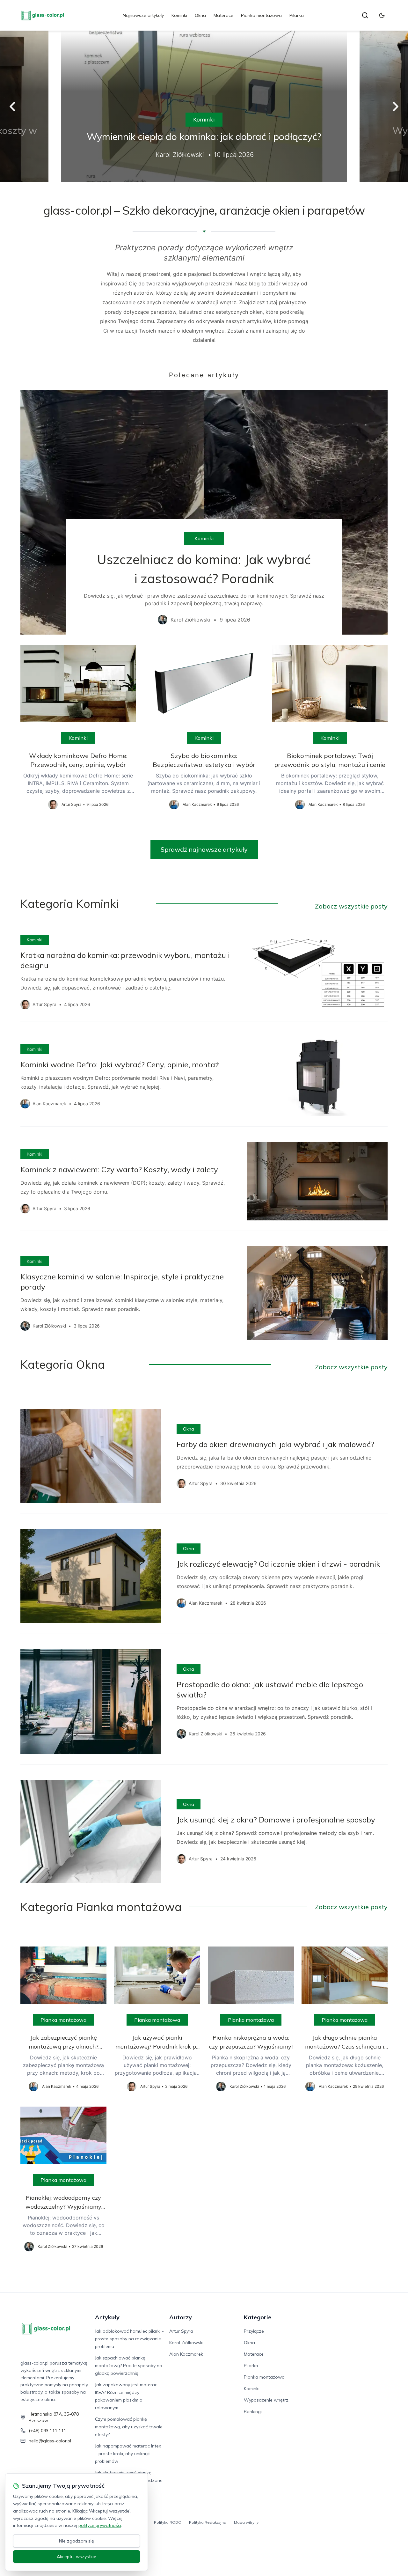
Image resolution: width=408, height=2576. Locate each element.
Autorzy (181, 2317)
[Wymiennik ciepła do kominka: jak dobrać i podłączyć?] (204, 106)
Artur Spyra (181, 2331)
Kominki (179, 15)
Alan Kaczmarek (186, 2354)
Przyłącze (254, 2331)
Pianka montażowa (261, 15)
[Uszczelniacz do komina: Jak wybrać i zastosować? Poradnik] (204, 512)
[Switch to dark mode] (382, 15)
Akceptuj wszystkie (76, 2557)
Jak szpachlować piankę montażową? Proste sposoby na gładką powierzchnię (129, 2366)
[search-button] (365, 15)
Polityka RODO (168, 2522)
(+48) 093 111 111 (47, 2431)
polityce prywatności (100, 2525)
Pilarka (297, 15)
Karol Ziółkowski (186, 2343)
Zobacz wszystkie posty (351, 906)
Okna (200, 15)
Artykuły (107, 2317)
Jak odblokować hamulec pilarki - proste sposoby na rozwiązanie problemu (129, 2339)
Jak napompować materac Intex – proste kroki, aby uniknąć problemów (128, 2454)
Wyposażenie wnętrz (266, 2400)
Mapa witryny (246, 2522)
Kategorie (258, 2317)
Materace (223, 15)
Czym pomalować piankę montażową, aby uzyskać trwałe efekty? (129, 2427)
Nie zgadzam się (76, 2541)
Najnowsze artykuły (143, 15)
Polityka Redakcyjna (208, 2522)
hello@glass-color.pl (50, 2441)
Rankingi (253, 2411)
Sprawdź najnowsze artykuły (204, 849)
